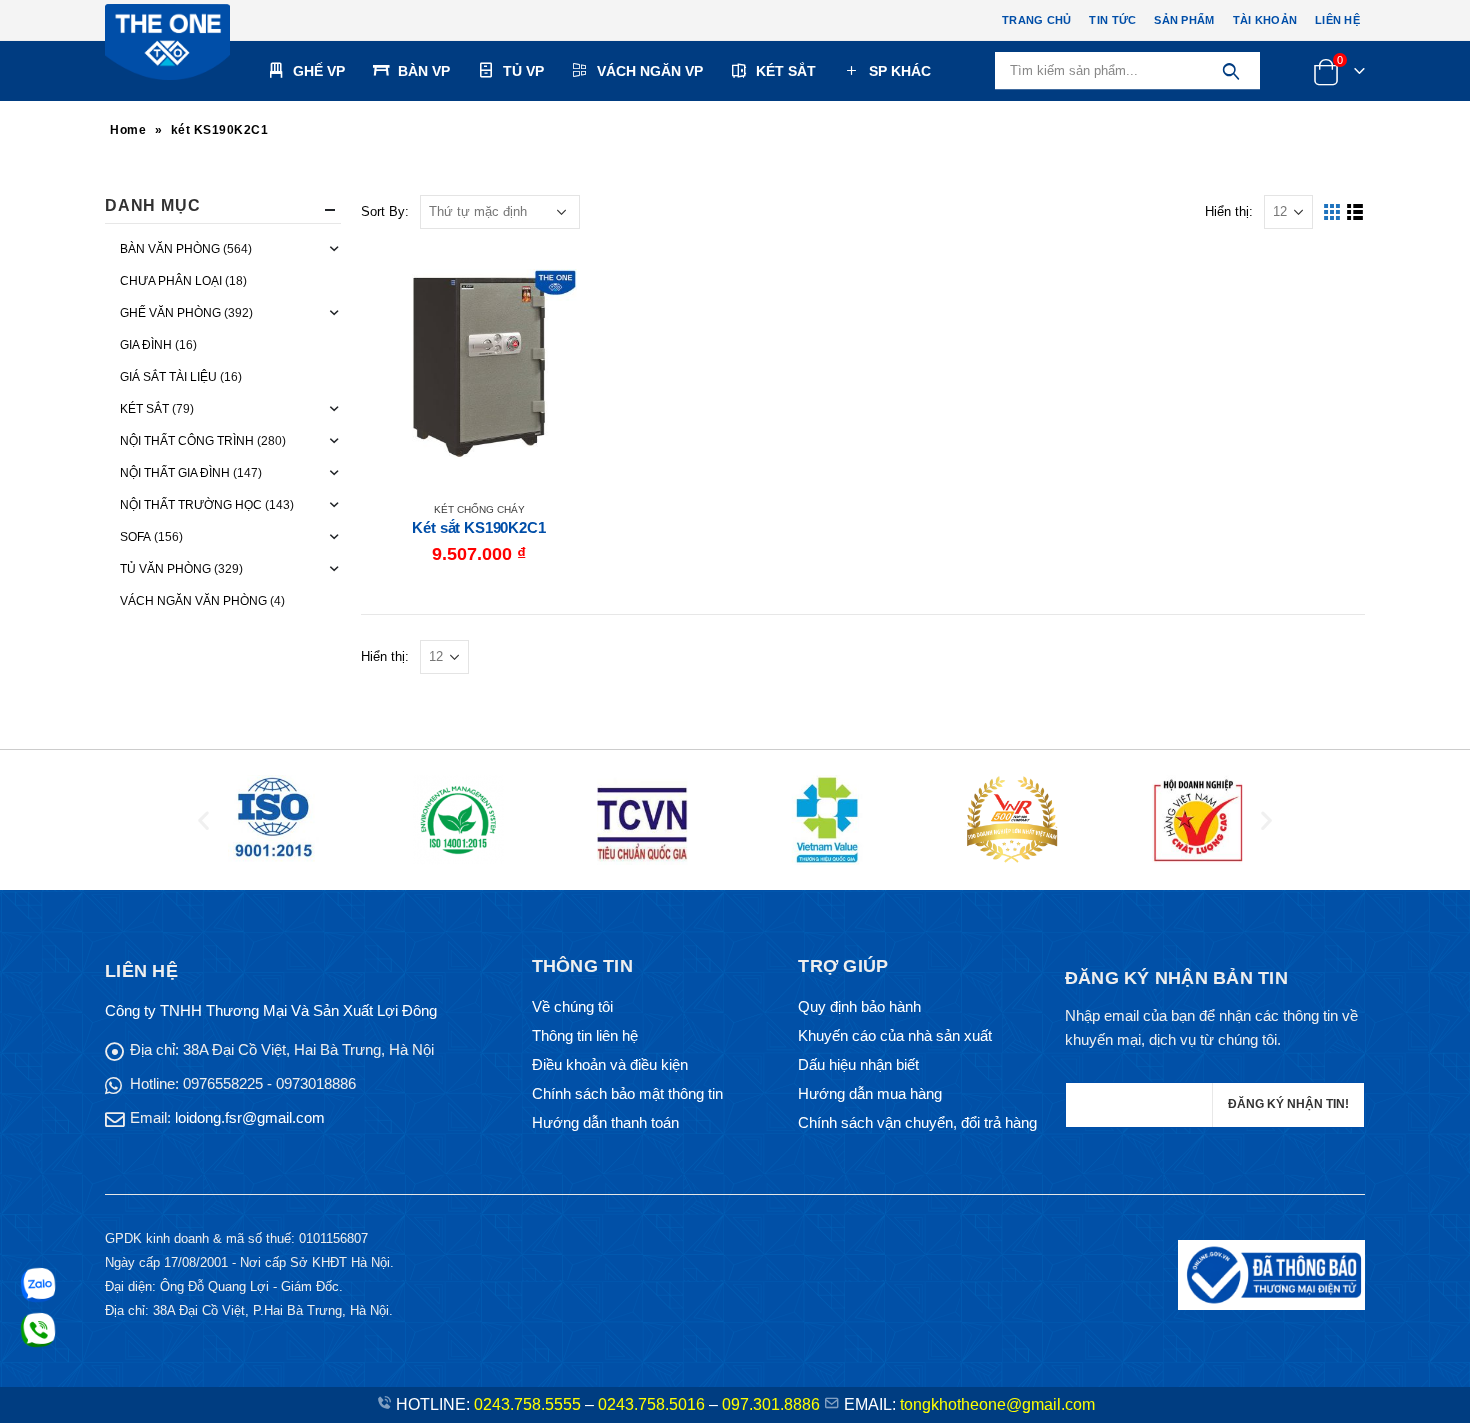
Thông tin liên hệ (585, 1035)
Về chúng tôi (572, 1006)
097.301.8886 (771, 1404)
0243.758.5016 (651, 1404)
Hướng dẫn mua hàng (870, 1093)
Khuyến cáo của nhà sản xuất (895, 1035)
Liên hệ (1337, 20)
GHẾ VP (319, 71)
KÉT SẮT (786, 71)
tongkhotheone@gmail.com (997, 1404)
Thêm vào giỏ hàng (564, 282)
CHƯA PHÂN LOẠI (171, 281)
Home (128, 130)
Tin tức (1112, 20)
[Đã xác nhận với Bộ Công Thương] (1271, 1273)
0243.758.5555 (527, 1404)
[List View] (1355, 212)
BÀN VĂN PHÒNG (170, 249)
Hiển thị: (1229, 211)
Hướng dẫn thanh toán (605, 1122)
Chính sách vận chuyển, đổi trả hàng (917, 1122)
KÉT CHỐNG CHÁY (479, 509)
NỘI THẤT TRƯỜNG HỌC (191, 505)
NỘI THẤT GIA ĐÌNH (175, 473)
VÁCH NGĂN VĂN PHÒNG (193, 601)
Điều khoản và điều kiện (610, 1064)
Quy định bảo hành (859, 1006)
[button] (203, 820)
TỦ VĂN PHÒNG (165, 569)
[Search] (1230, 71)
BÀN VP (424, 71)
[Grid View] (1332, 212)
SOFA (135, 537)
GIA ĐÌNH (146, 345)
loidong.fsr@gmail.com (250, 1117)
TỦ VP (523, 71)
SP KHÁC (900, 71)
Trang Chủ (1036, 20)
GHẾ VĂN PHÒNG (170, 313)
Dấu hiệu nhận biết (858, 1064)
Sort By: (385, 211)
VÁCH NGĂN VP (650, 71)
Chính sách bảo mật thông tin (627, 1093)
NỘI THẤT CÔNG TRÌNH (187, 441)
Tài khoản (1265, 20)
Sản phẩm (1184, 20)
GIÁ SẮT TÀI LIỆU (168, 377)
